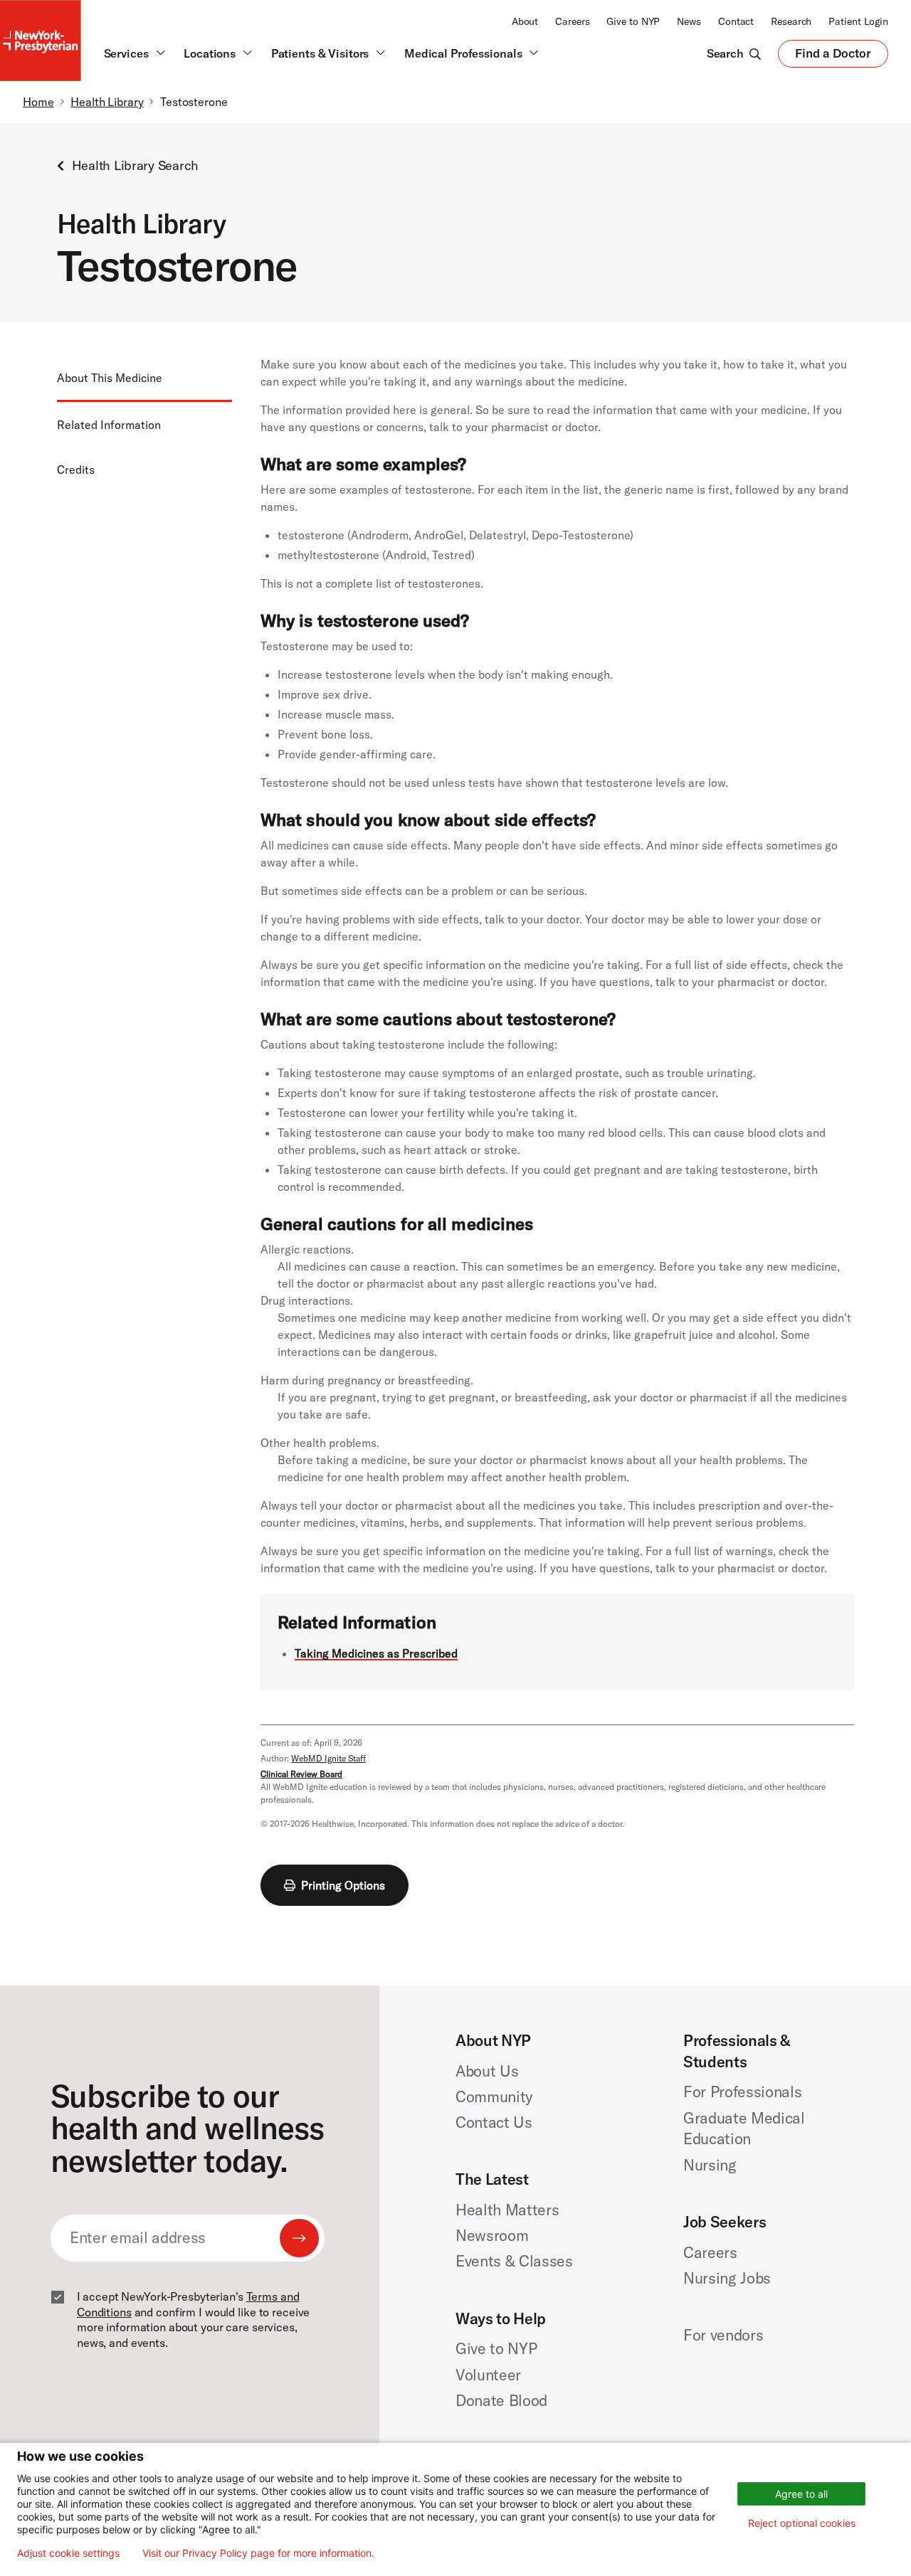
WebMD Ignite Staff (328, 1758)
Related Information (109, 425)
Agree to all (801, 2494)
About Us (487, 2071)
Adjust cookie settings (68, 2553)
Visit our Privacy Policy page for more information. (258, 2553)
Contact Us (494, 2122)
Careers (572, 21)
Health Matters (507, 2210)
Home (38, 102)
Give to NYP (633, 21)
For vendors (723, 2335)
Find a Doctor (833, 56)
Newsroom (492, 2235)
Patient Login (858, 21)
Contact (736, 21)
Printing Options (343, 1885)
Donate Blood (501, 2400)
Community (494, 2097)
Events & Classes (514, 2261)
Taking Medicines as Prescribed (376, 1653)
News (689, 21)
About (525, 21)
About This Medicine (110, 378)
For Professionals (743, 2092)
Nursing (710, 2165)
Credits (76, 470)
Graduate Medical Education (744, 2129)
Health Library (107, 102)
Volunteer (488, 2375)
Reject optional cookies (802, 2523)
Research (791, 21)
